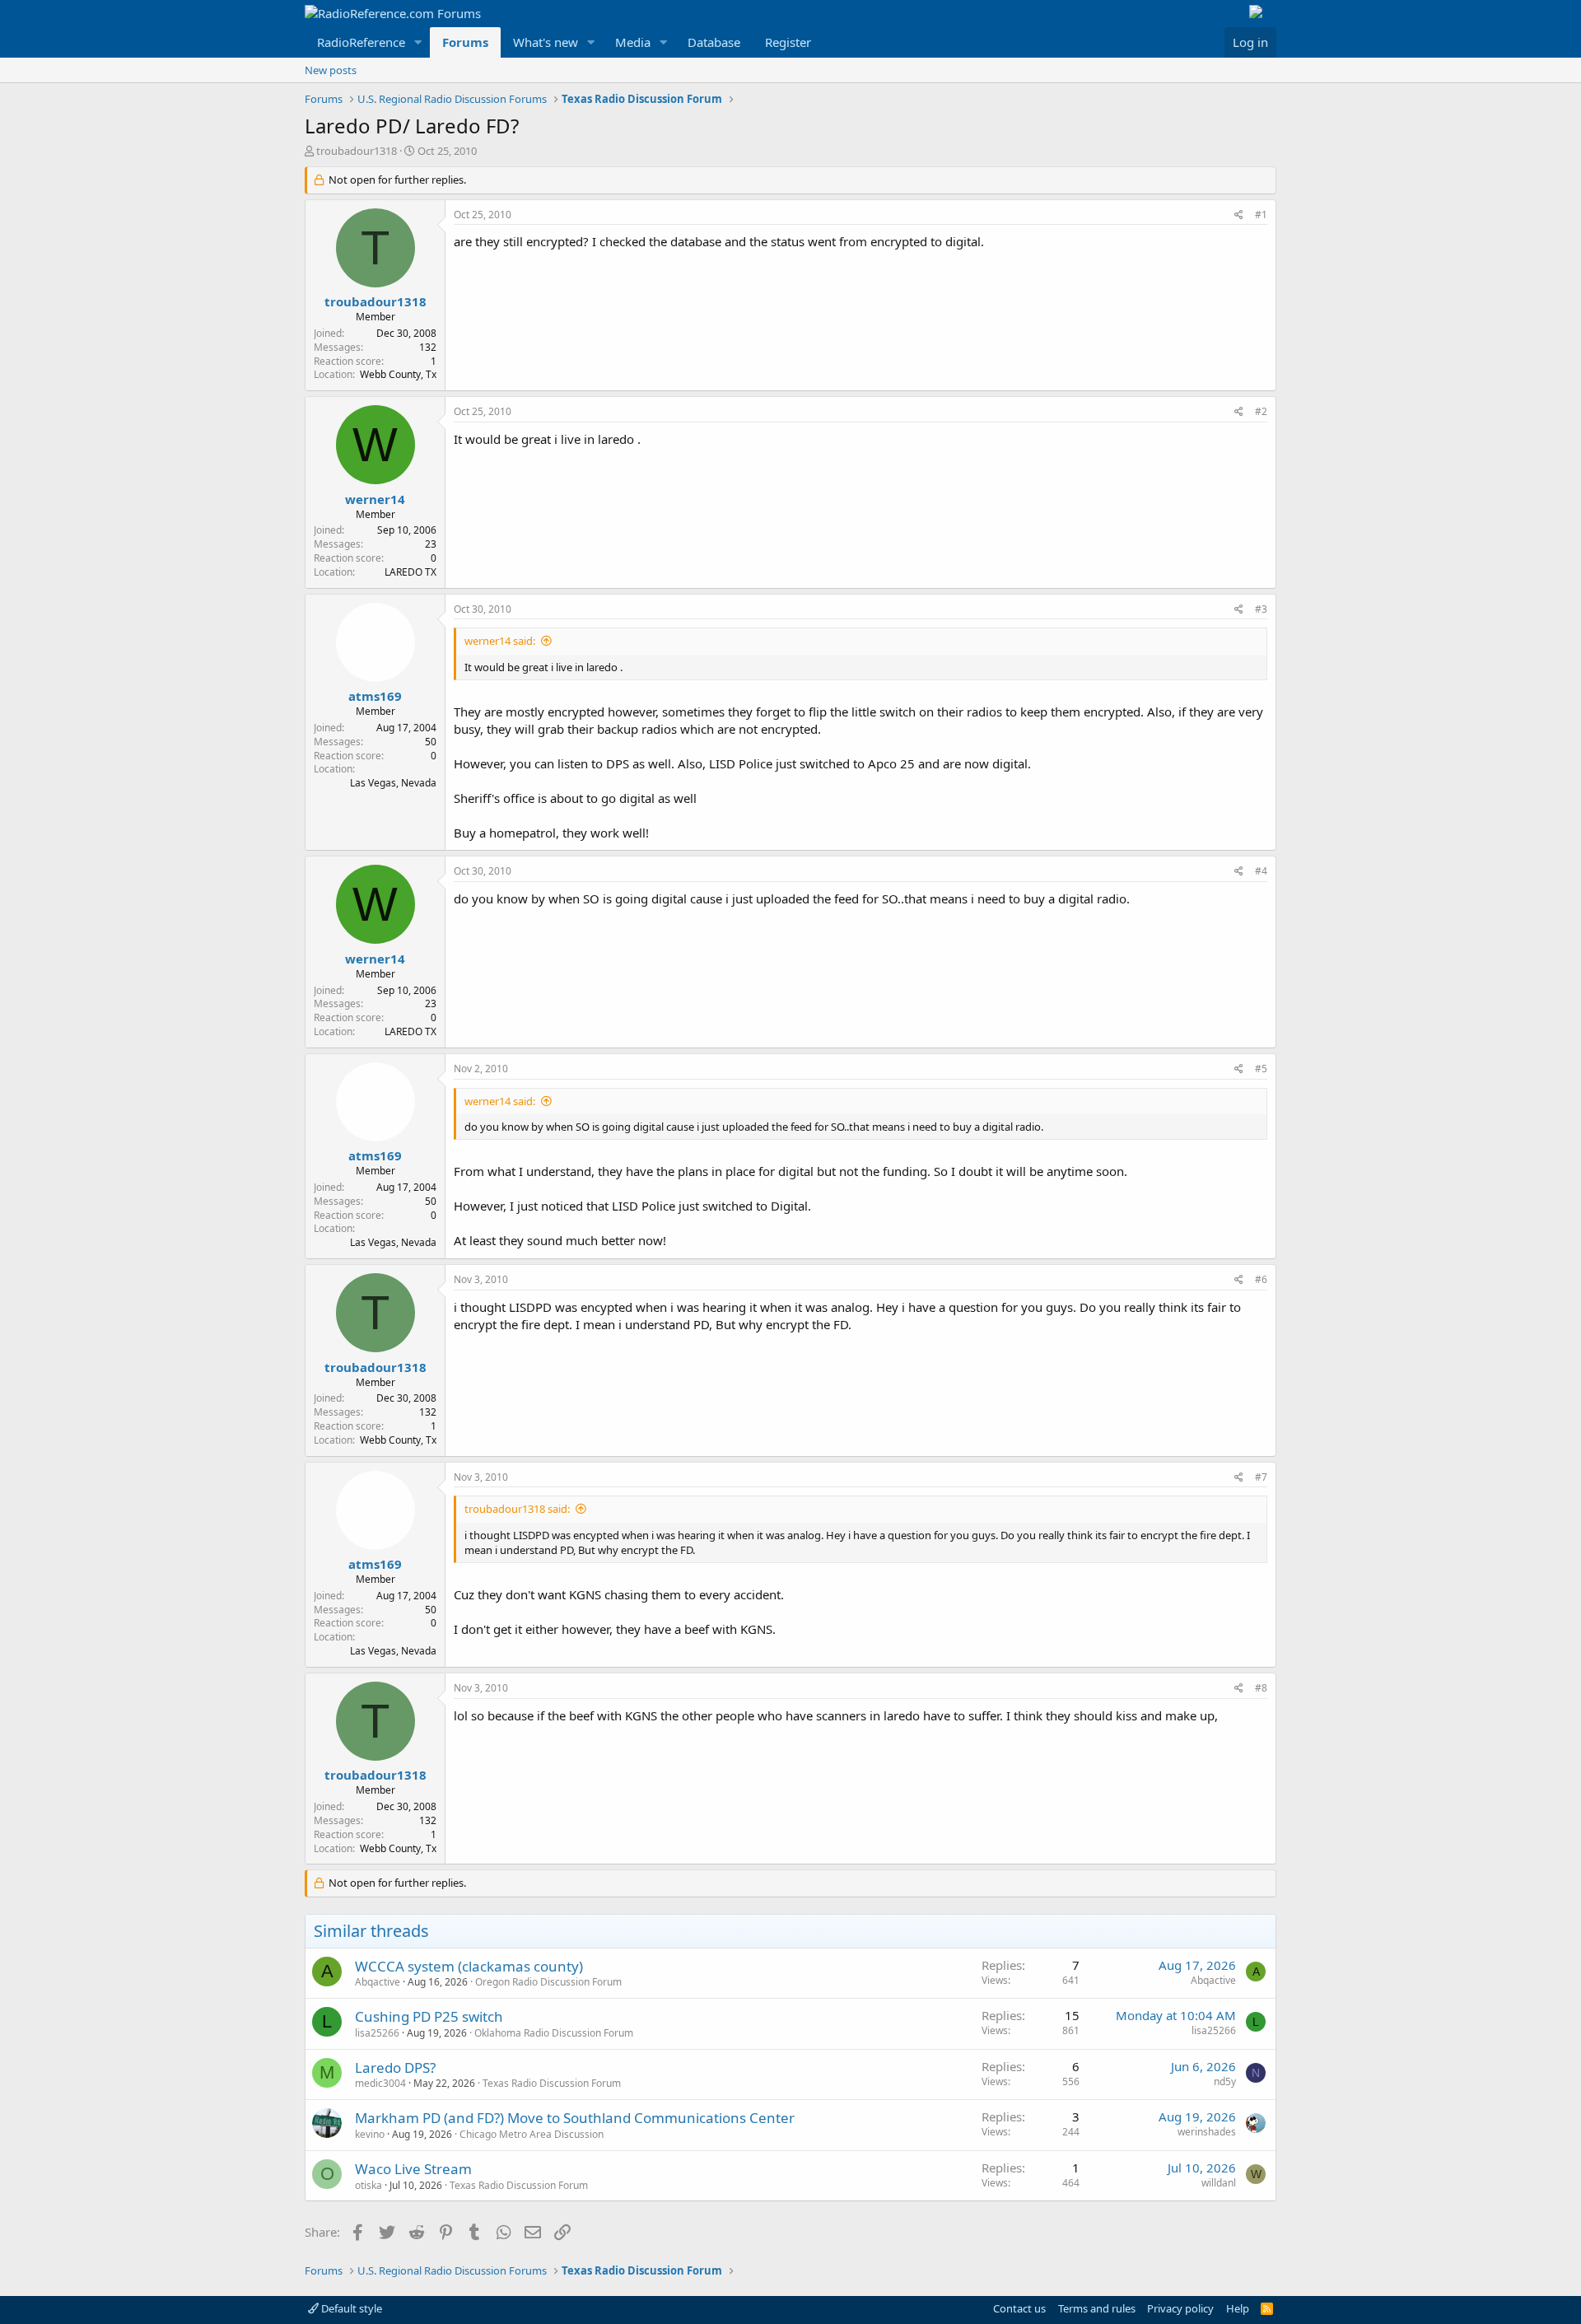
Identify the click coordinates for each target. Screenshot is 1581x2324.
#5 (1261, 1069)
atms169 (375, 696)
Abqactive (378, 1982)
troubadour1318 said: (517, 1509)
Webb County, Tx (398, 374)
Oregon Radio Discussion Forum (548, 1982)
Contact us (1019, 2308)
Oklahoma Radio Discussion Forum (554, 2033)
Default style (350, 2308)
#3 (1261, 609)
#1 (1261, 215)
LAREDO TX (410, 572)
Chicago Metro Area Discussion (532, 2134)
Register (788, 42)
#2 (1261, 411)
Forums (465, 42)
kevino (370, 2134)
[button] (418, 42)
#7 (1261, 1477)
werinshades (1207, 2132)
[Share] (1239, 215)
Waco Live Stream (413, 2169)
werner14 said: (500, 641)
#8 (1261, 1688)
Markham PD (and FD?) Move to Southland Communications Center (575, 2118)
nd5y (1225, 2081)
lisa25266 (377, 2033)
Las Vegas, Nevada (393, 783)
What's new (546, 42)
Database (714, 42)
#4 (1261, 871)
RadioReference (361, 42)
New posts (331, 70)
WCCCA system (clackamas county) (469, 1966)
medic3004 (380, 2083)
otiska (368, 2185)
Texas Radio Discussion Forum (552, 2083)
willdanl (1219, 2183)
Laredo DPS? (395, 2067)
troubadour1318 (357, 151)
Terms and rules (1097, 2308)
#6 (1261, 1279)
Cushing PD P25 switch (429, 2016)
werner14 (375, 499)
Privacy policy (1180, 2308)
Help (1238, 2308)
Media (633, 42)
